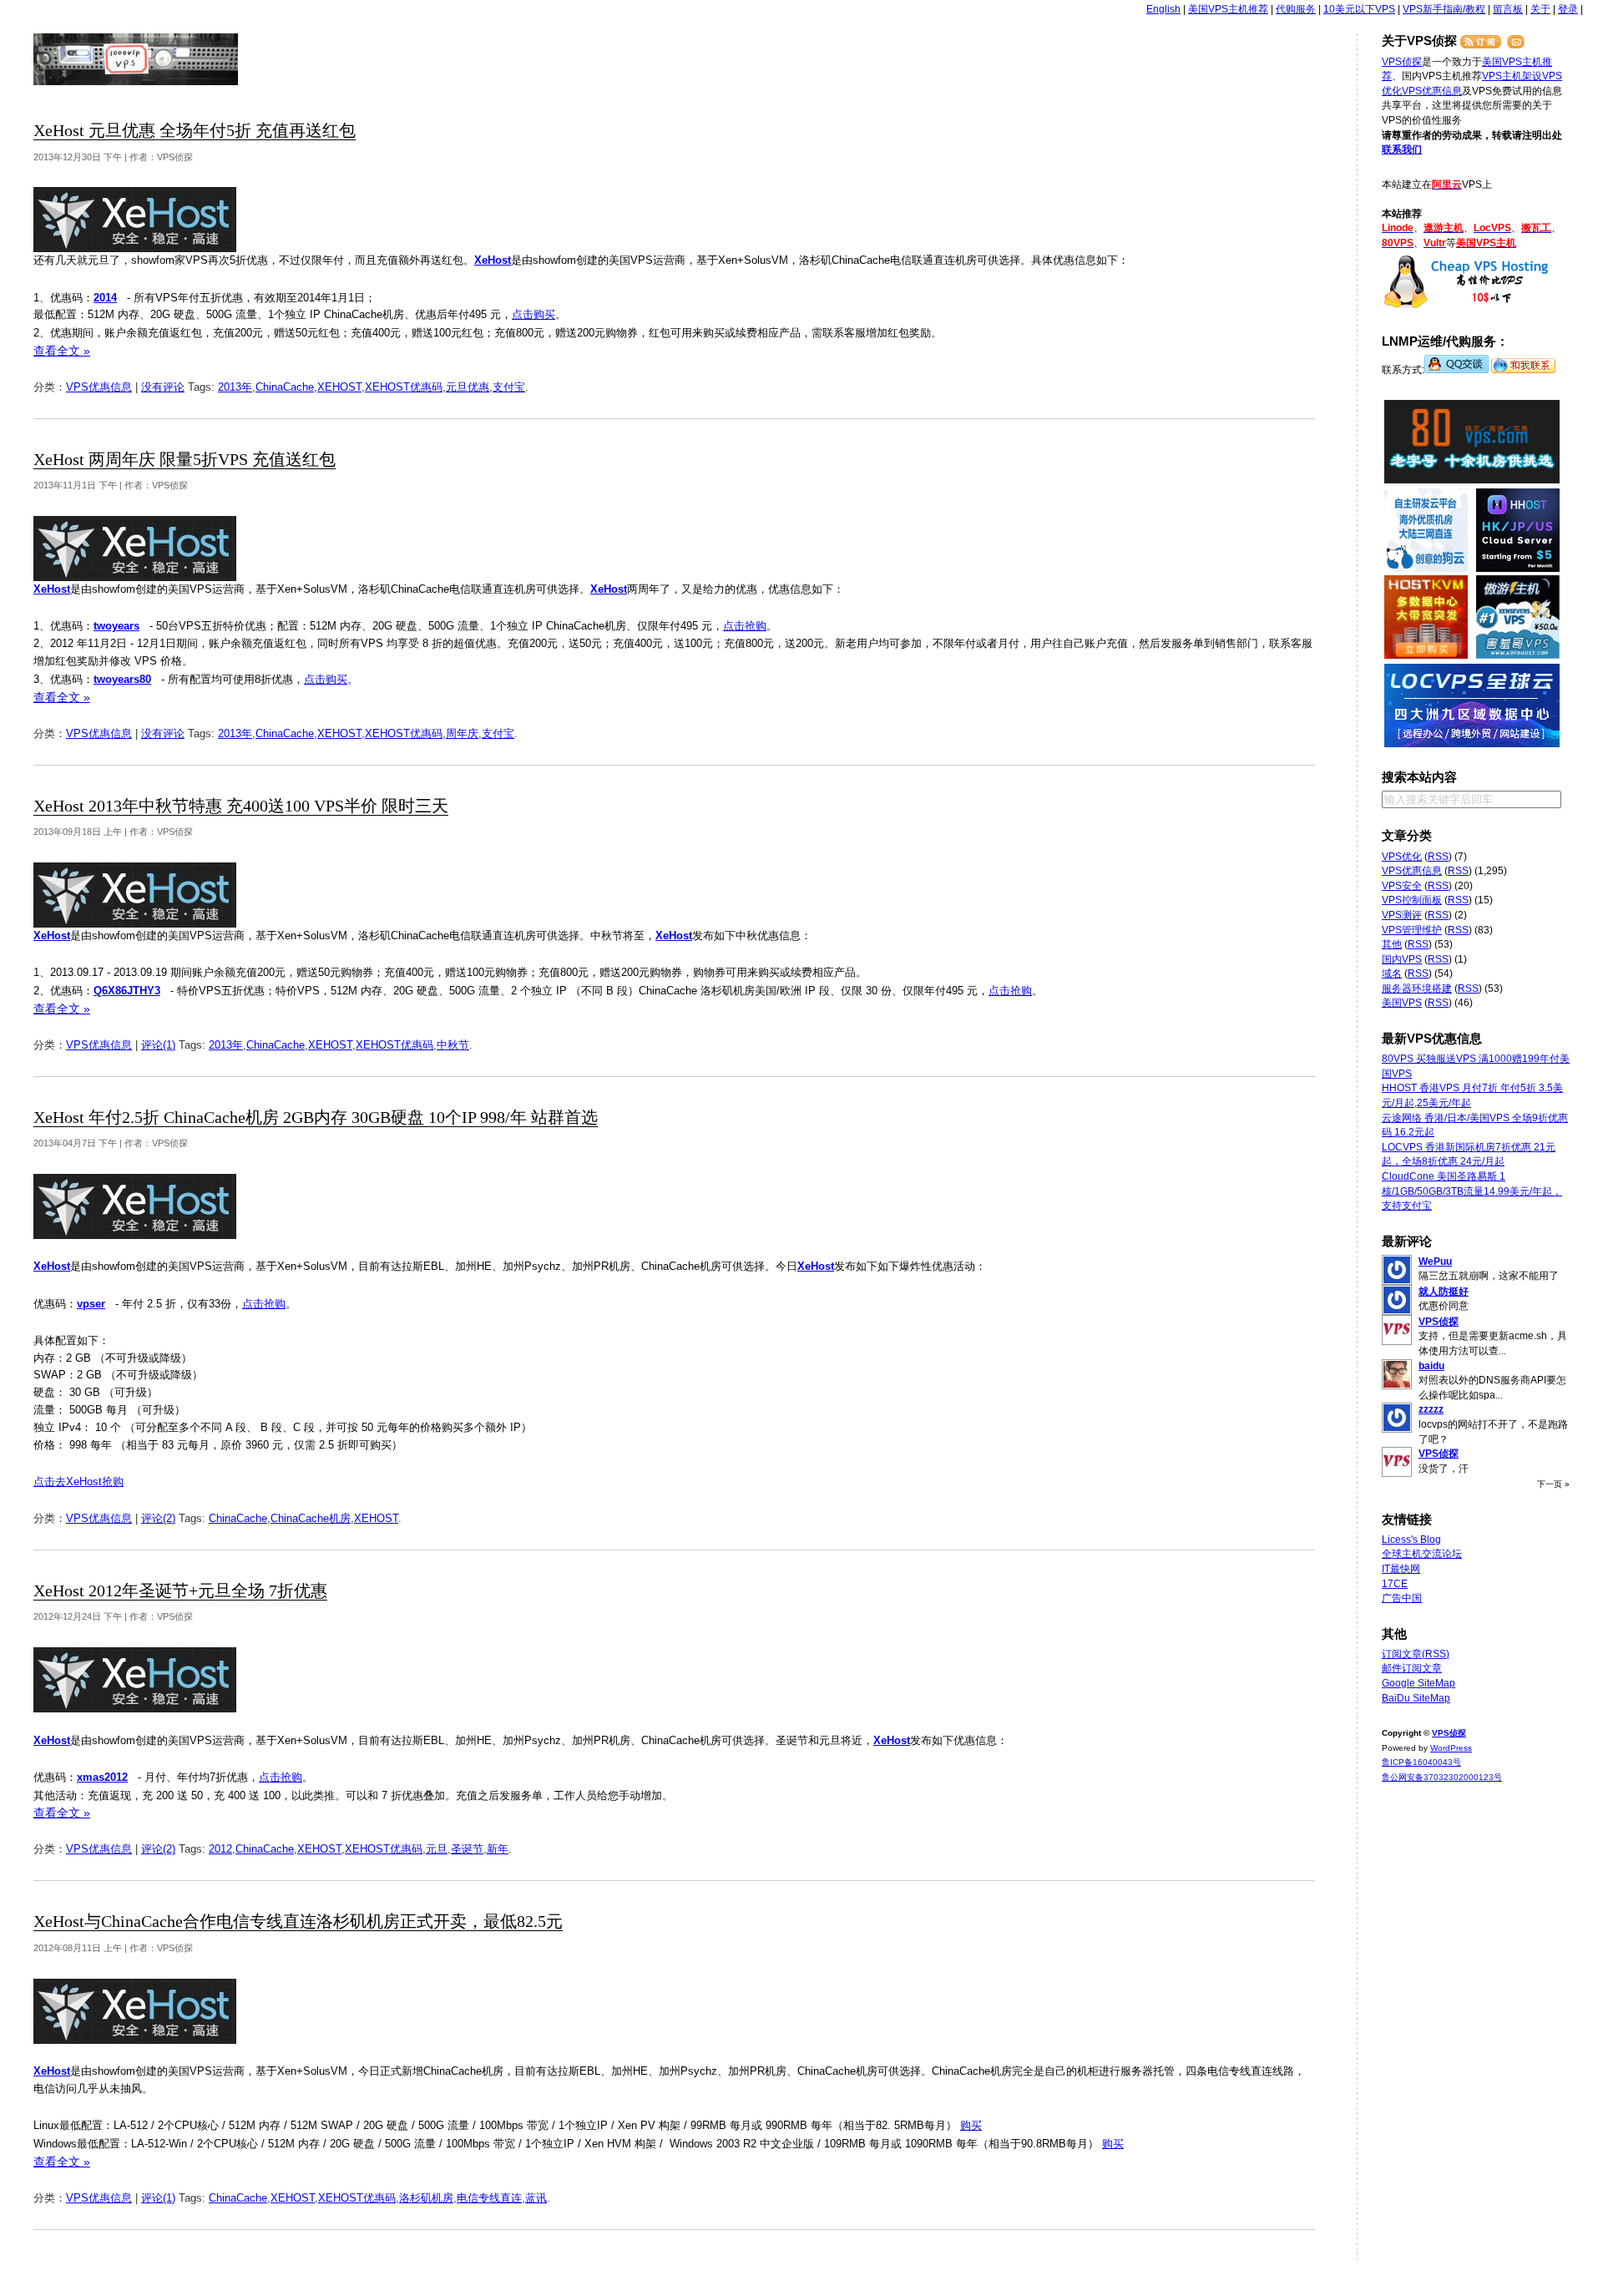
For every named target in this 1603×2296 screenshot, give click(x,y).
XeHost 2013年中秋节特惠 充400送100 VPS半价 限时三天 (241, 806)
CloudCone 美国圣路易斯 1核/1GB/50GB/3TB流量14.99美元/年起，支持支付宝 (1472, 1191)
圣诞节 (467, 1849)
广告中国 (1402, 1598)
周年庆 (462, 733)
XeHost (493, 260)
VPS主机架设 (1512, 76)
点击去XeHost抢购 (78, 1482)
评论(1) (158, 1045)
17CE (1395, 1584)
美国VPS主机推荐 (1228, 9)
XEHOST (339, 387)
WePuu (1435, 1262)
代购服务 (1296, 9)
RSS (1438, 857)
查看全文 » (62, 351)
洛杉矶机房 (426, 2198)
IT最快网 (1401, 1569)
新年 (498, 1849)
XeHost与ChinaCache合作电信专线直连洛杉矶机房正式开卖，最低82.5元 (298, 1922)
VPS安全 (1402, 886)
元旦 (437, 1849)
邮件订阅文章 (1412, 1668)
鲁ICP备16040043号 (1421, 1762)
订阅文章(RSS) (1416, 1654)
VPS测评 (1402, 915)
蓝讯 (536, 2198)
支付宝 (509, 387)
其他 (1392, 944)
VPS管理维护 (1412, 930)
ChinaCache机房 (311, 1518)
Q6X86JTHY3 (127, 991)
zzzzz (1431, 1409)
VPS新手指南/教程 (1444, 9)
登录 (1568, 9)
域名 (1392, 974)
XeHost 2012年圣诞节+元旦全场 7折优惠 (180, 1591)
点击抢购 (745, 626)
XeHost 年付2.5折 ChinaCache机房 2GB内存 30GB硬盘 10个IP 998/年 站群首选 (316, 1118)
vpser (91, 1304)
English (1163, 9)
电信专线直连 (489, 2198)
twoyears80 (122, 679)
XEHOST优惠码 (404, 387)
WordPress (1451, 1748)
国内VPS (1402, 959)
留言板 (1508, 9)
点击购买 (533, 314)
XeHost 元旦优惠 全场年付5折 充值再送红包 (195, 131)
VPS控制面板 (1412, 900)
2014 (105, 298)
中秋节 (453, 1045)
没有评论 (163, 387)
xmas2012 (102, 1777)
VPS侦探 (137, 59)
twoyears (116, 626)
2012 (220, 1849)
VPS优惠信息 (99, 387)
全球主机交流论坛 (1422, 1554)
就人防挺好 (1444, 1292)
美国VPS (1402, 1003)
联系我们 (1402, 149)
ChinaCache (285, 387)
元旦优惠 (468, 387)
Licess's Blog (1411, 1540)
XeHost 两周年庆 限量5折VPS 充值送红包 (185, 460)
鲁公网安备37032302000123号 (1442, 1777)
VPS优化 (1402, 857)
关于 (1540, 9)
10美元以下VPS (1359, 9)
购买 (971, 2125)
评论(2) (158, 1518)
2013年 (235, 387)
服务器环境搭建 (1417, 989)
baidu (1431, 1366)
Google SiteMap (1418, 1683)
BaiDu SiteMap (1416, 1698)
